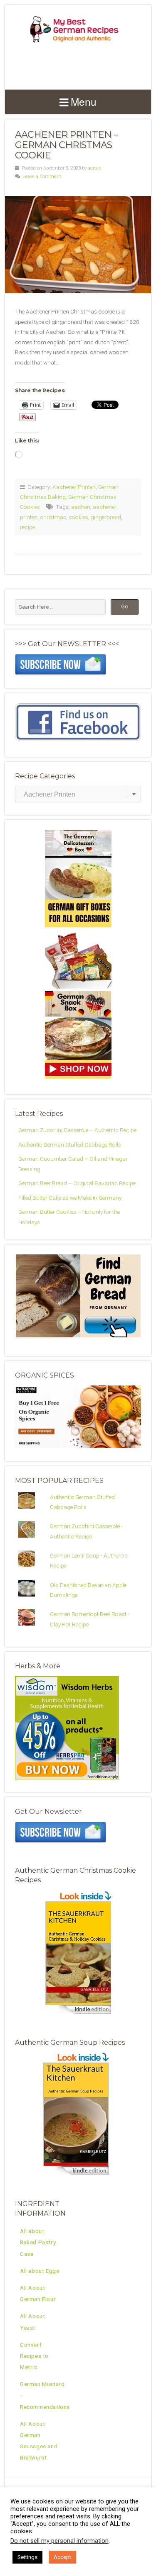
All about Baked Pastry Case (38, 2242)
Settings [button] (27, 2557)
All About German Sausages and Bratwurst (39, 2441)
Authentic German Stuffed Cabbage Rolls (70, 1145)
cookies (78, 517)
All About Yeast (32, 2322)
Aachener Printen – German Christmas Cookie (66, 145)
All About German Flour (38, 2293)
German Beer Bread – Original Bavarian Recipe (77, 1183)
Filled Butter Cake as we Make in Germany (70, 1198)
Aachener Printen (74, 487)
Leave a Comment (42, 176)
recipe (27, 527)
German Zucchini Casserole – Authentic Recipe (77, 1130)
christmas (53, 517)
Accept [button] (62, 2557)
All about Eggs (40, 2271)
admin (95, 168)
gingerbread (106, 517)
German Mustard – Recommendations (45, 2395)
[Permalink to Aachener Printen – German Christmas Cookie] (78, 245)
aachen (81, 507)
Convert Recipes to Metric (34, 2356)
